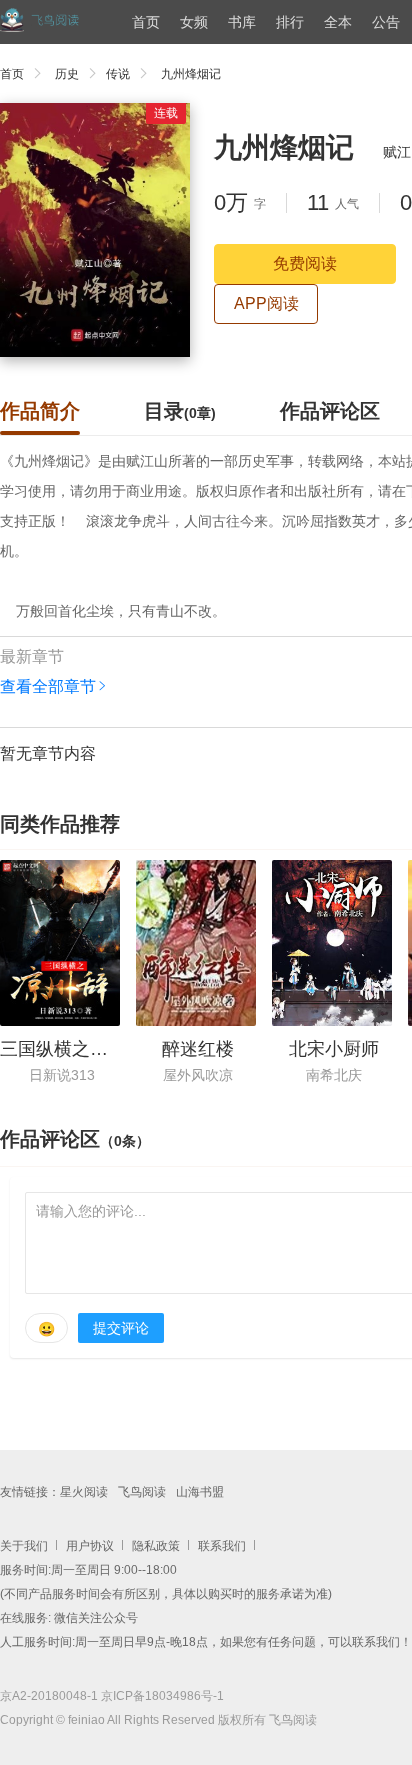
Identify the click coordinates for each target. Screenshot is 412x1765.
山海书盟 (200, 1492)
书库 (242, 22)
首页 (146, 22)
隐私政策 (156, 1546)
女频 (194, 22)
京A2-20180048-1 (49, 1696)
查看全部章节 (48, 686)
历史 (67, 74)
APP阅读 (266, 303)
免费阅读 (305, 263)
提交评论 (121, 1328)
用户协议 (90, 1546)
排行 (290, 22)
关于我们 (24, 1546)
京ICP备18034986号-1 (162, 1696)
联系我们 (222, 1546)
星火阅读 (84, 1492)
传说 (118, 74)
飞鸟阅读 (142, 1492)
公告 (386, 22)
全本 (338, 22)
